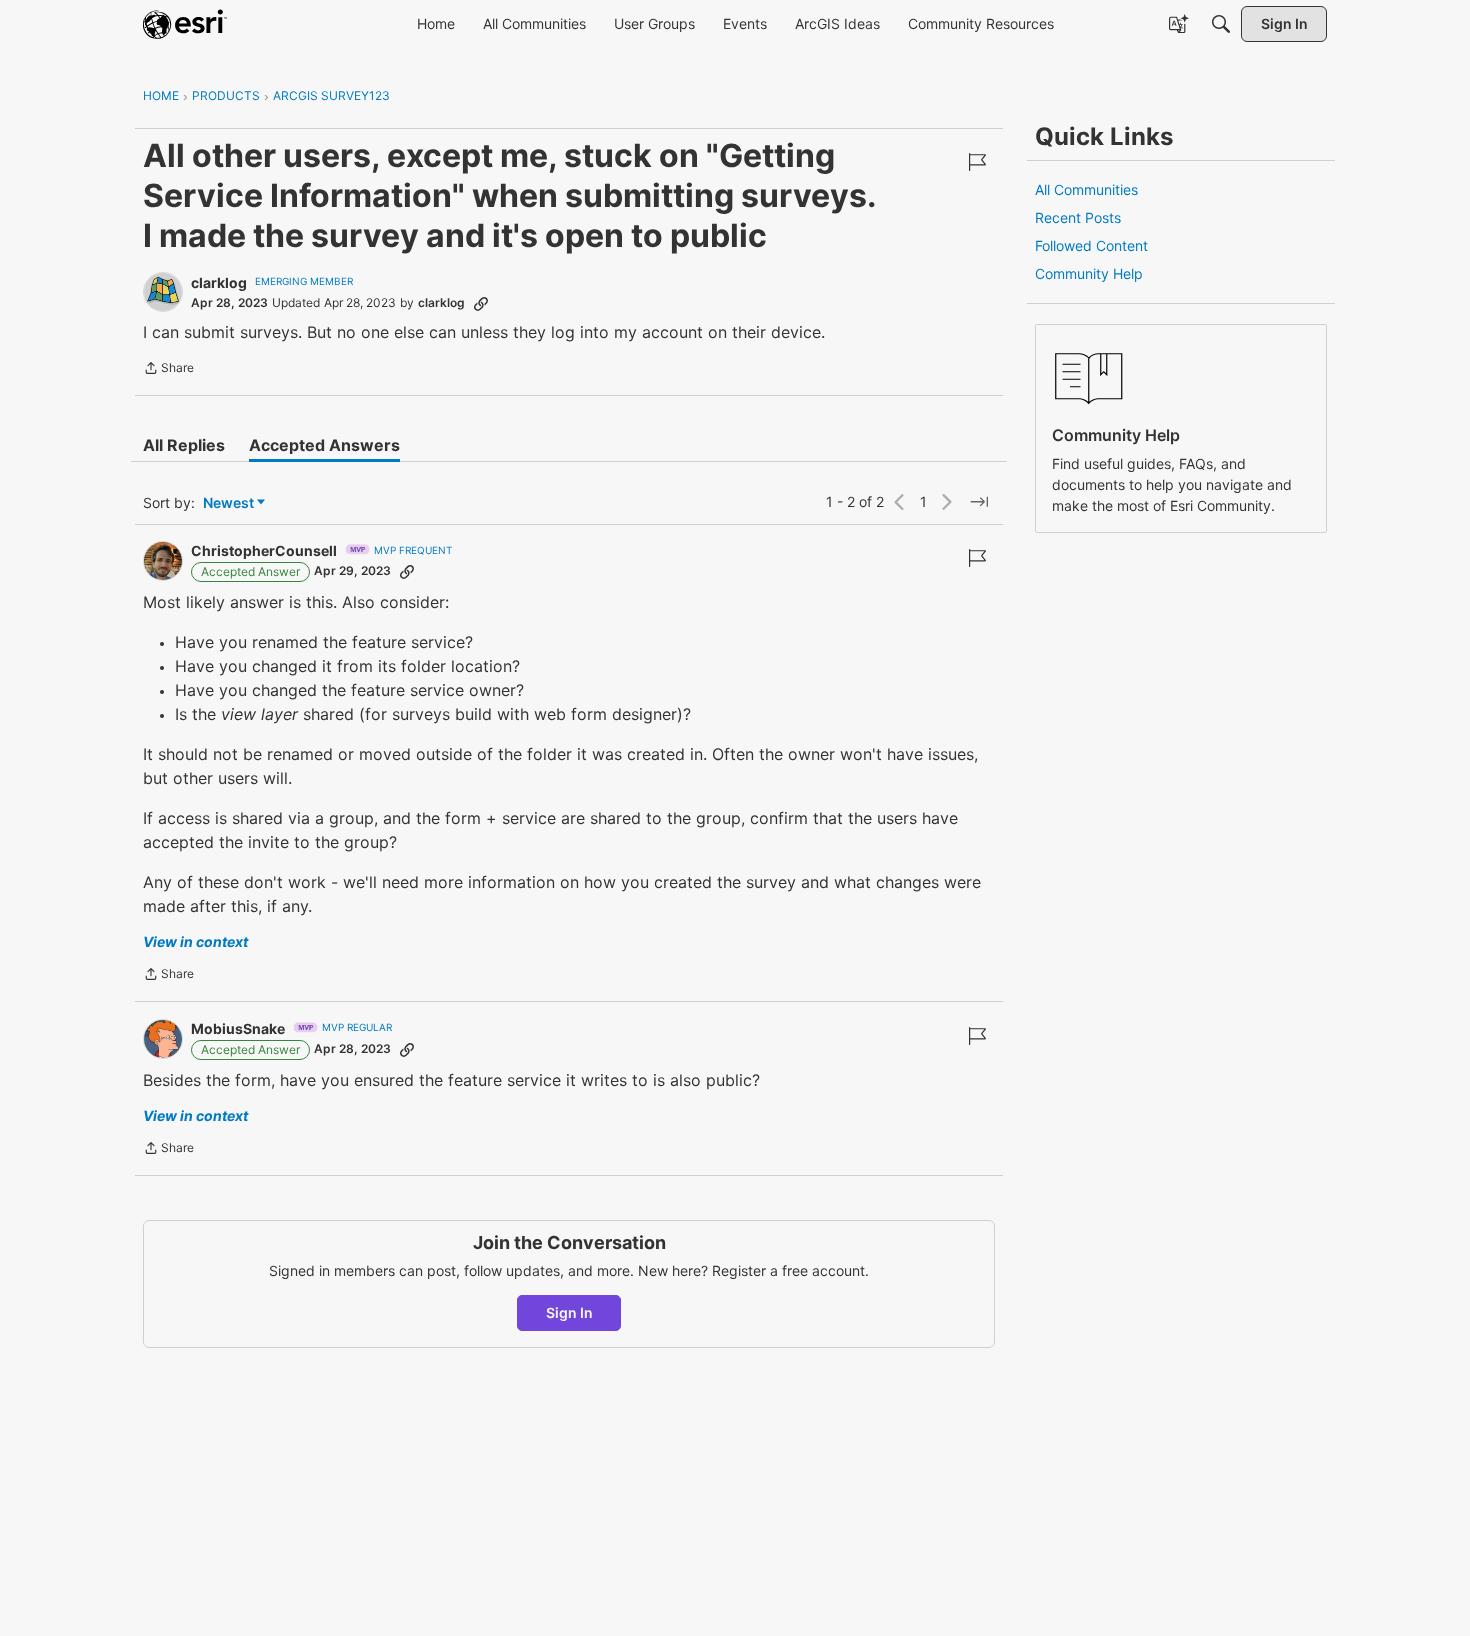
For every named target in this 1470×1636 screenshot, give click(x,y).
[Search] (1221, 24)
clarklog (219, 282)
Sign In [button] (569, 1312)
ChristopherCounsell (264, 550)
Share (168, 370)
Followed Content (1091, 245)
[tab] (184, 445)
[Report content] (977, 162)
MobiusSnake (238, 1028)
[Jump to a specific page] (979, 502)
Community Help (1089, 273)
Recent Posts (1078, 217)
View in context (195, 941)
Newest (228, 503)
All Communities (1086, 189)
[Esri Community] (185, 24)
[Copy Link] (481, 303)
